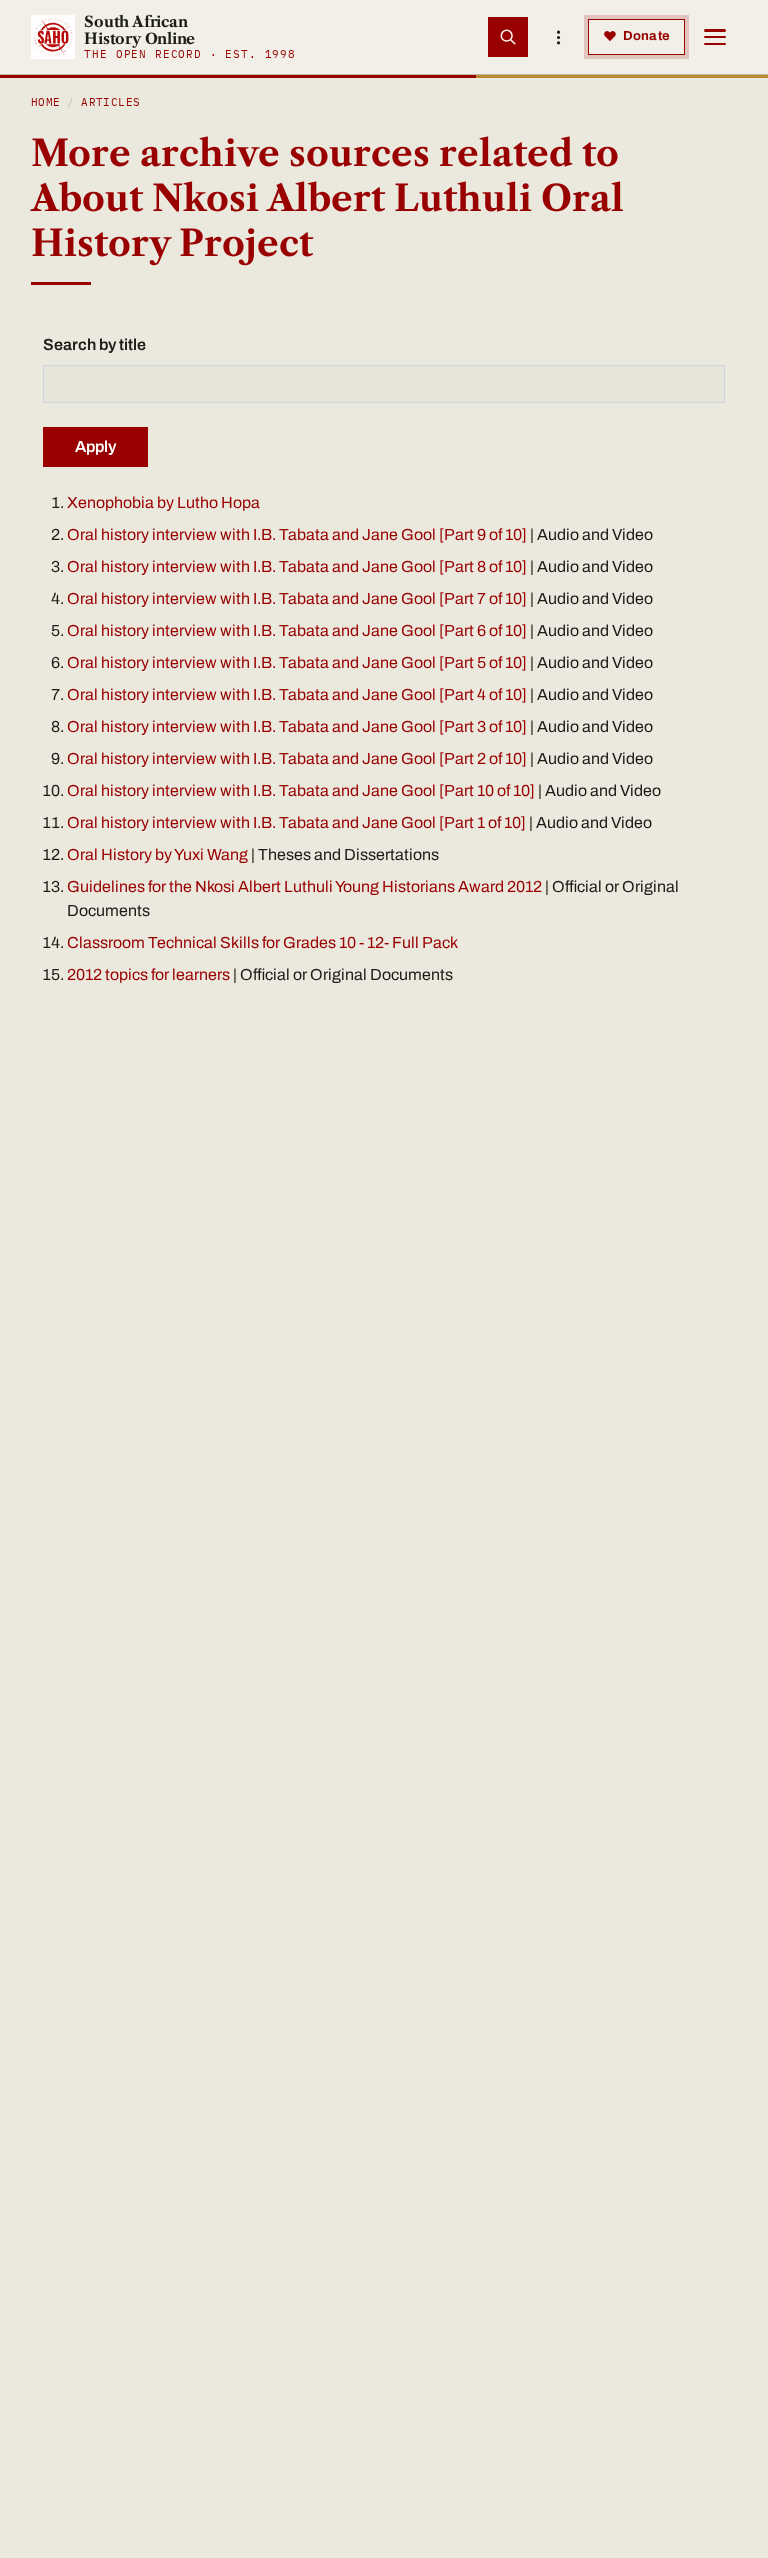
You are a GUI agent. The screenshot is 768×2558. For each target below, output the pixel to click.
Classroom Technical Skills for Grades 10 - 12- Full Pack (262, 942)
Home (46, 102)
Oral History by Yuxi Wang (157, 854)
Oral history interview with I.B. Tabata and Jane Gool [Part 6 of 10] (297, 630)
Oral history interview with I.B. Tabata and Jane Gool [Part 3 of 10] (297, 726)
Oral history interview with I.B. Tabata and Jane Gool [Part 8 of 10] (297, 566)
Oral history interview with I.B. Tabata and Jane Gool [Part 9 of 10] (297, 534)
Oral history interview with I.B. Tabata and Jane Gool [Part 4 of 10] (297, 694)
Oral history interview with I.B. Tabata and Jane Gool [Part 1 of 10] (296, 822)
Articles (111, 102)
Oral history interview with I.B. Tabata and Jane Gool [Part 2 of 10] (297, 758)
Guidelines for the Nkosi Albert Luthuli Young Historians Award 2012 (306, 886)
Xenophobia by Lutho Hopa (163, 502)
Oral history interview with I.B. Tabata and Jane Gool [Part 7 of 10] (297, 598)
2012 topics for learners (148, 974)
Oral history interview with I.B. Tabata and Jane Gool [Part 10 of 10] (301, 790)
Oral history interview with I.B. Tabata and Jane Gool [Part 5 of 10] (297, 662)
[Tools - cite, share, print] (558, 37)
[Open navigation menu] (715, 37)
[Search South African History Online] (508, 37)
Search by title (94, 344)
